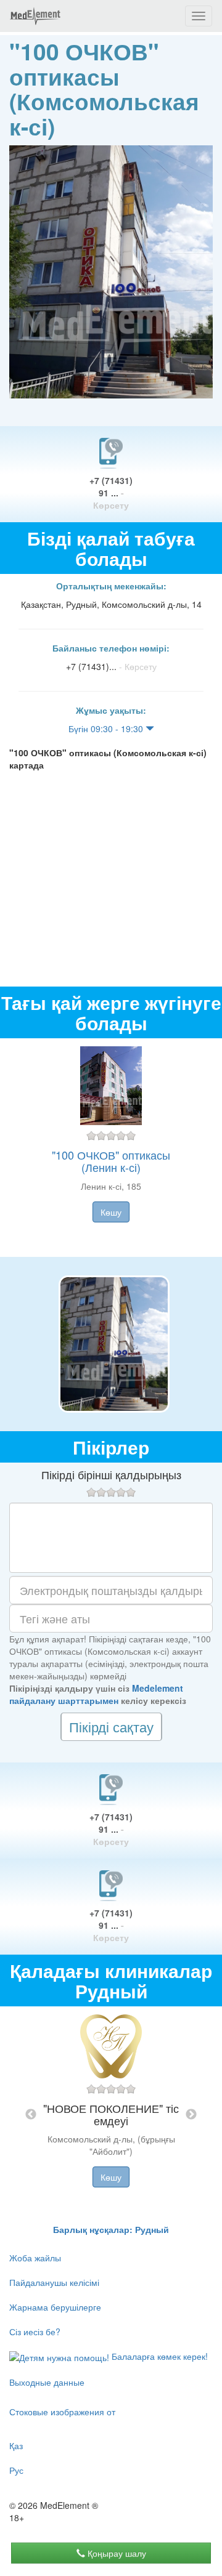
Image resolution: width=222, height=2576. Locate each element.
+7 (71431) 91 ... (111, 493)
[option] (111, 1148)
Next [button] (191, 2115)
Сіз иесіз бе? (35, 2332)
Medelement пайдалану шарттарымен (96, 1694)
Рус (16, 2470)
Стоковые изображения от (62, 2412)
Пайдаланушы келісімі (54, 2282)
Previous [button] (31, 2115)
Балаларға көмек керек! (158, 2356)
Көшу (111, 1212)
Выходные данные (47, 2382)
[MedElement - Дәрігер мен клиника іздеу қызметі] (35, 16)
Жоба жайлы (35, 2258)
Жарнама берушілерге (55, 2307)
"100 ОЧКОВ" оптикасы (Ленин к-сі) (111, 1161)
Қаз (16, 2445)
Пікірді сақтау (111, 1726)
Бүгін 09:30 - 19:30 (107, 729)
